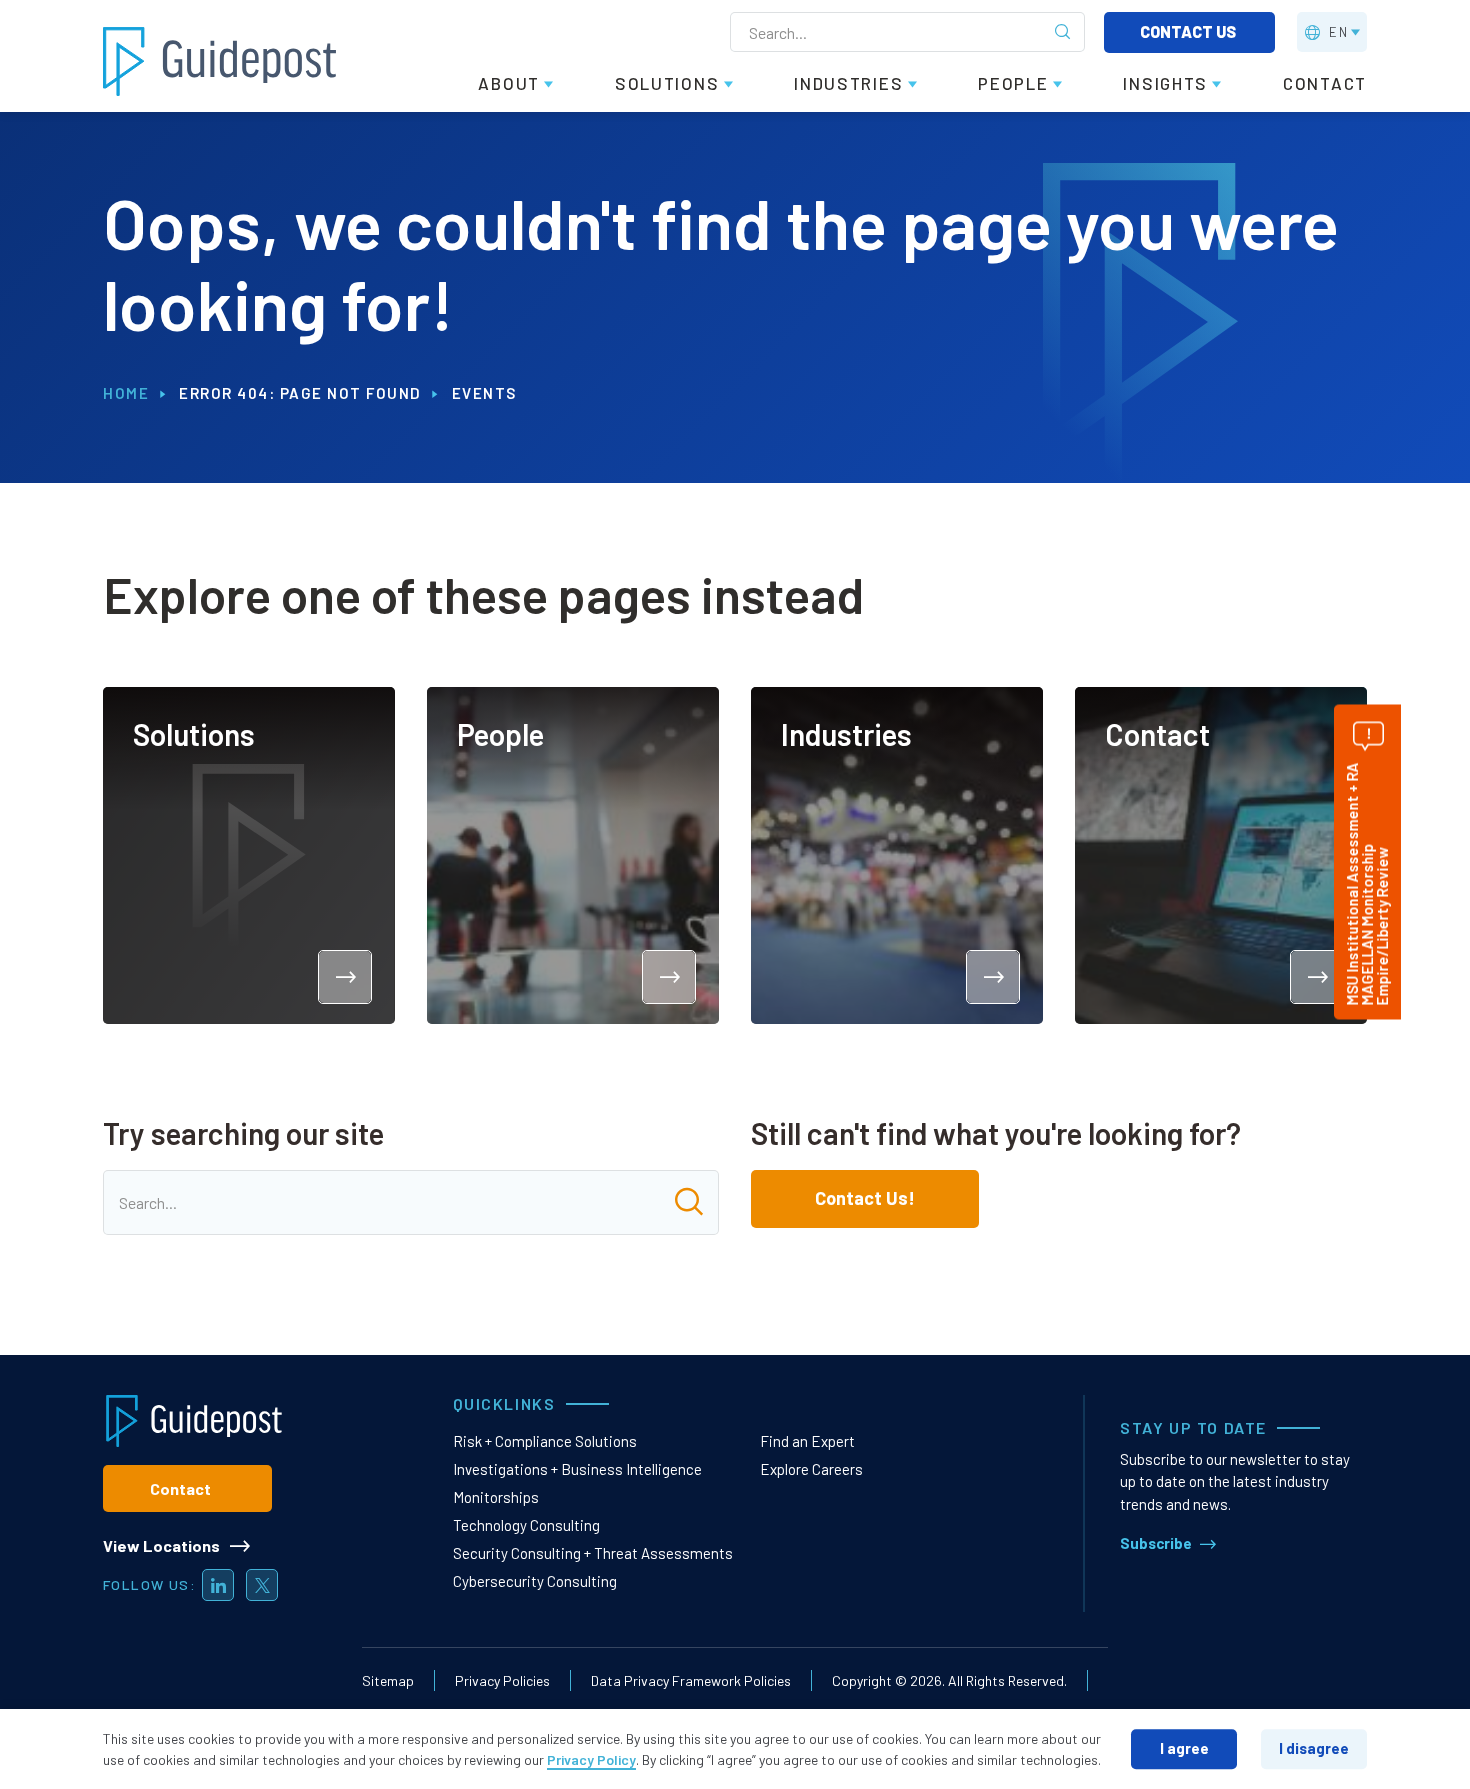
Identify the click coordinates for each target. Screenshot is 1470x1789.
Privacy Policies (502, 1680)
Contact (180, 1488)
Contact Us (1189, 31)
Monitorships (496, 1497)
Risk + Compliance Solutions (545, 1441)
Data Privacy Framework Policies (691, 1680)
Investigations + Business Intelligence (577, 1469)
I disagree (1314, 1748)
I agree (1184, 1748)
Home (126, 393)
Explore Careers (811, 1469)
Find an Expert (807, 1441)
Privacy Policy (591, 1759)
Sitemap (388, 1680)
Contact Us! (865, 1198)
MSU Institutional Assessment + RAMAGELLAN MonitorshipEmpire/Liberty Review (1367, 883)
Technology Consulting (526, 1525)
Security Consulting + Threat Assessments (593, 1553)
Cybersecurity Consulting (535, 1581)
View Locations (161, 1545)
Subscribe (1156, 1543)
